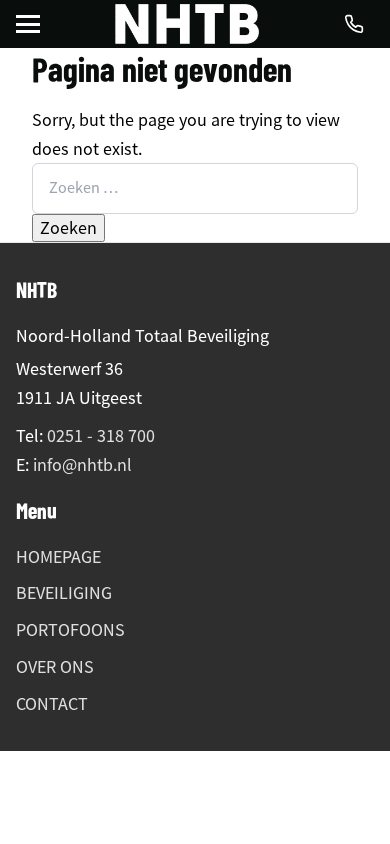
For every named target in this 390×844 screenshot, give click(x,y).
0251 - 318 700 (101, 436)
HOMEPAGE (58, 557)
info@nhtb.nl (82, 465)
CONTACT (52, 704)
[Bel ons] (354, 24)
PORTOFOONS (70, 630)
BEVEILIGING (64, 593)
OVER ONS (55, 667)
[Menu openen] (28, 24)
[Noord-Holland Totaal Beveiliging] (187, 24)
